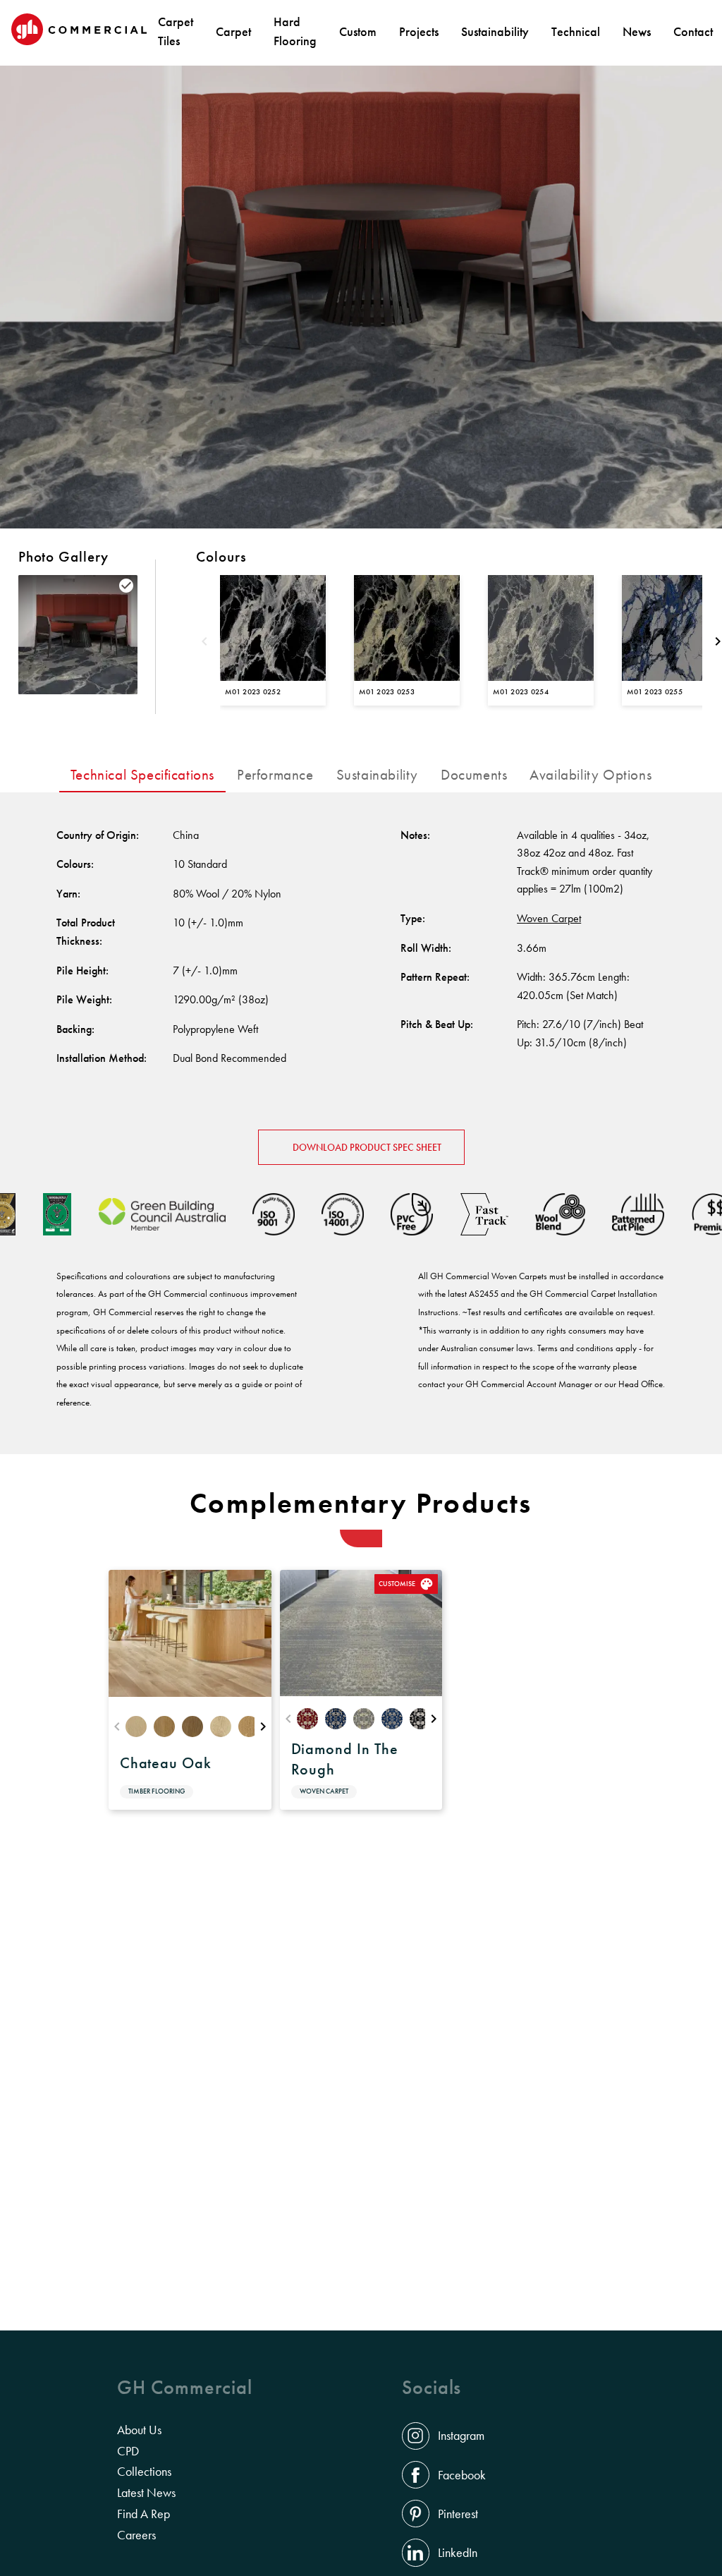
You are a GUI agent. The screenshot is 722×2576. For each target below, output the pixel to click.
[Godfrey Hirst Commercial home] (79, 31)
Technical (576, 31)
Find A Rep (143, 2514)
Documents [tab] (474, 775)
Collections (144, 2472)
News (637, 31)
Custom (358, 31)
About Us (139, 2430)
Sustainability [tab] (377, 775)
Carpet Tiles (176, 31)
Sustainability (495, 31)
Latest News (146, 2493)
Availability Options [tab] (591, 775)
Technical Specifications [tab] (142, 775)
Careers (136, 2535)
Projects (419, 31)
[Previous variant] (204, 643)
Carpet (233, 31)
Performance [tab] (275, 775)
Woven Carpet (549, 918)
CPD (128, 2451)
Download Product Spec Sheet (367, 1147)
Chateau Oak (166, 1763)
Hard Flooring (295, 31)
